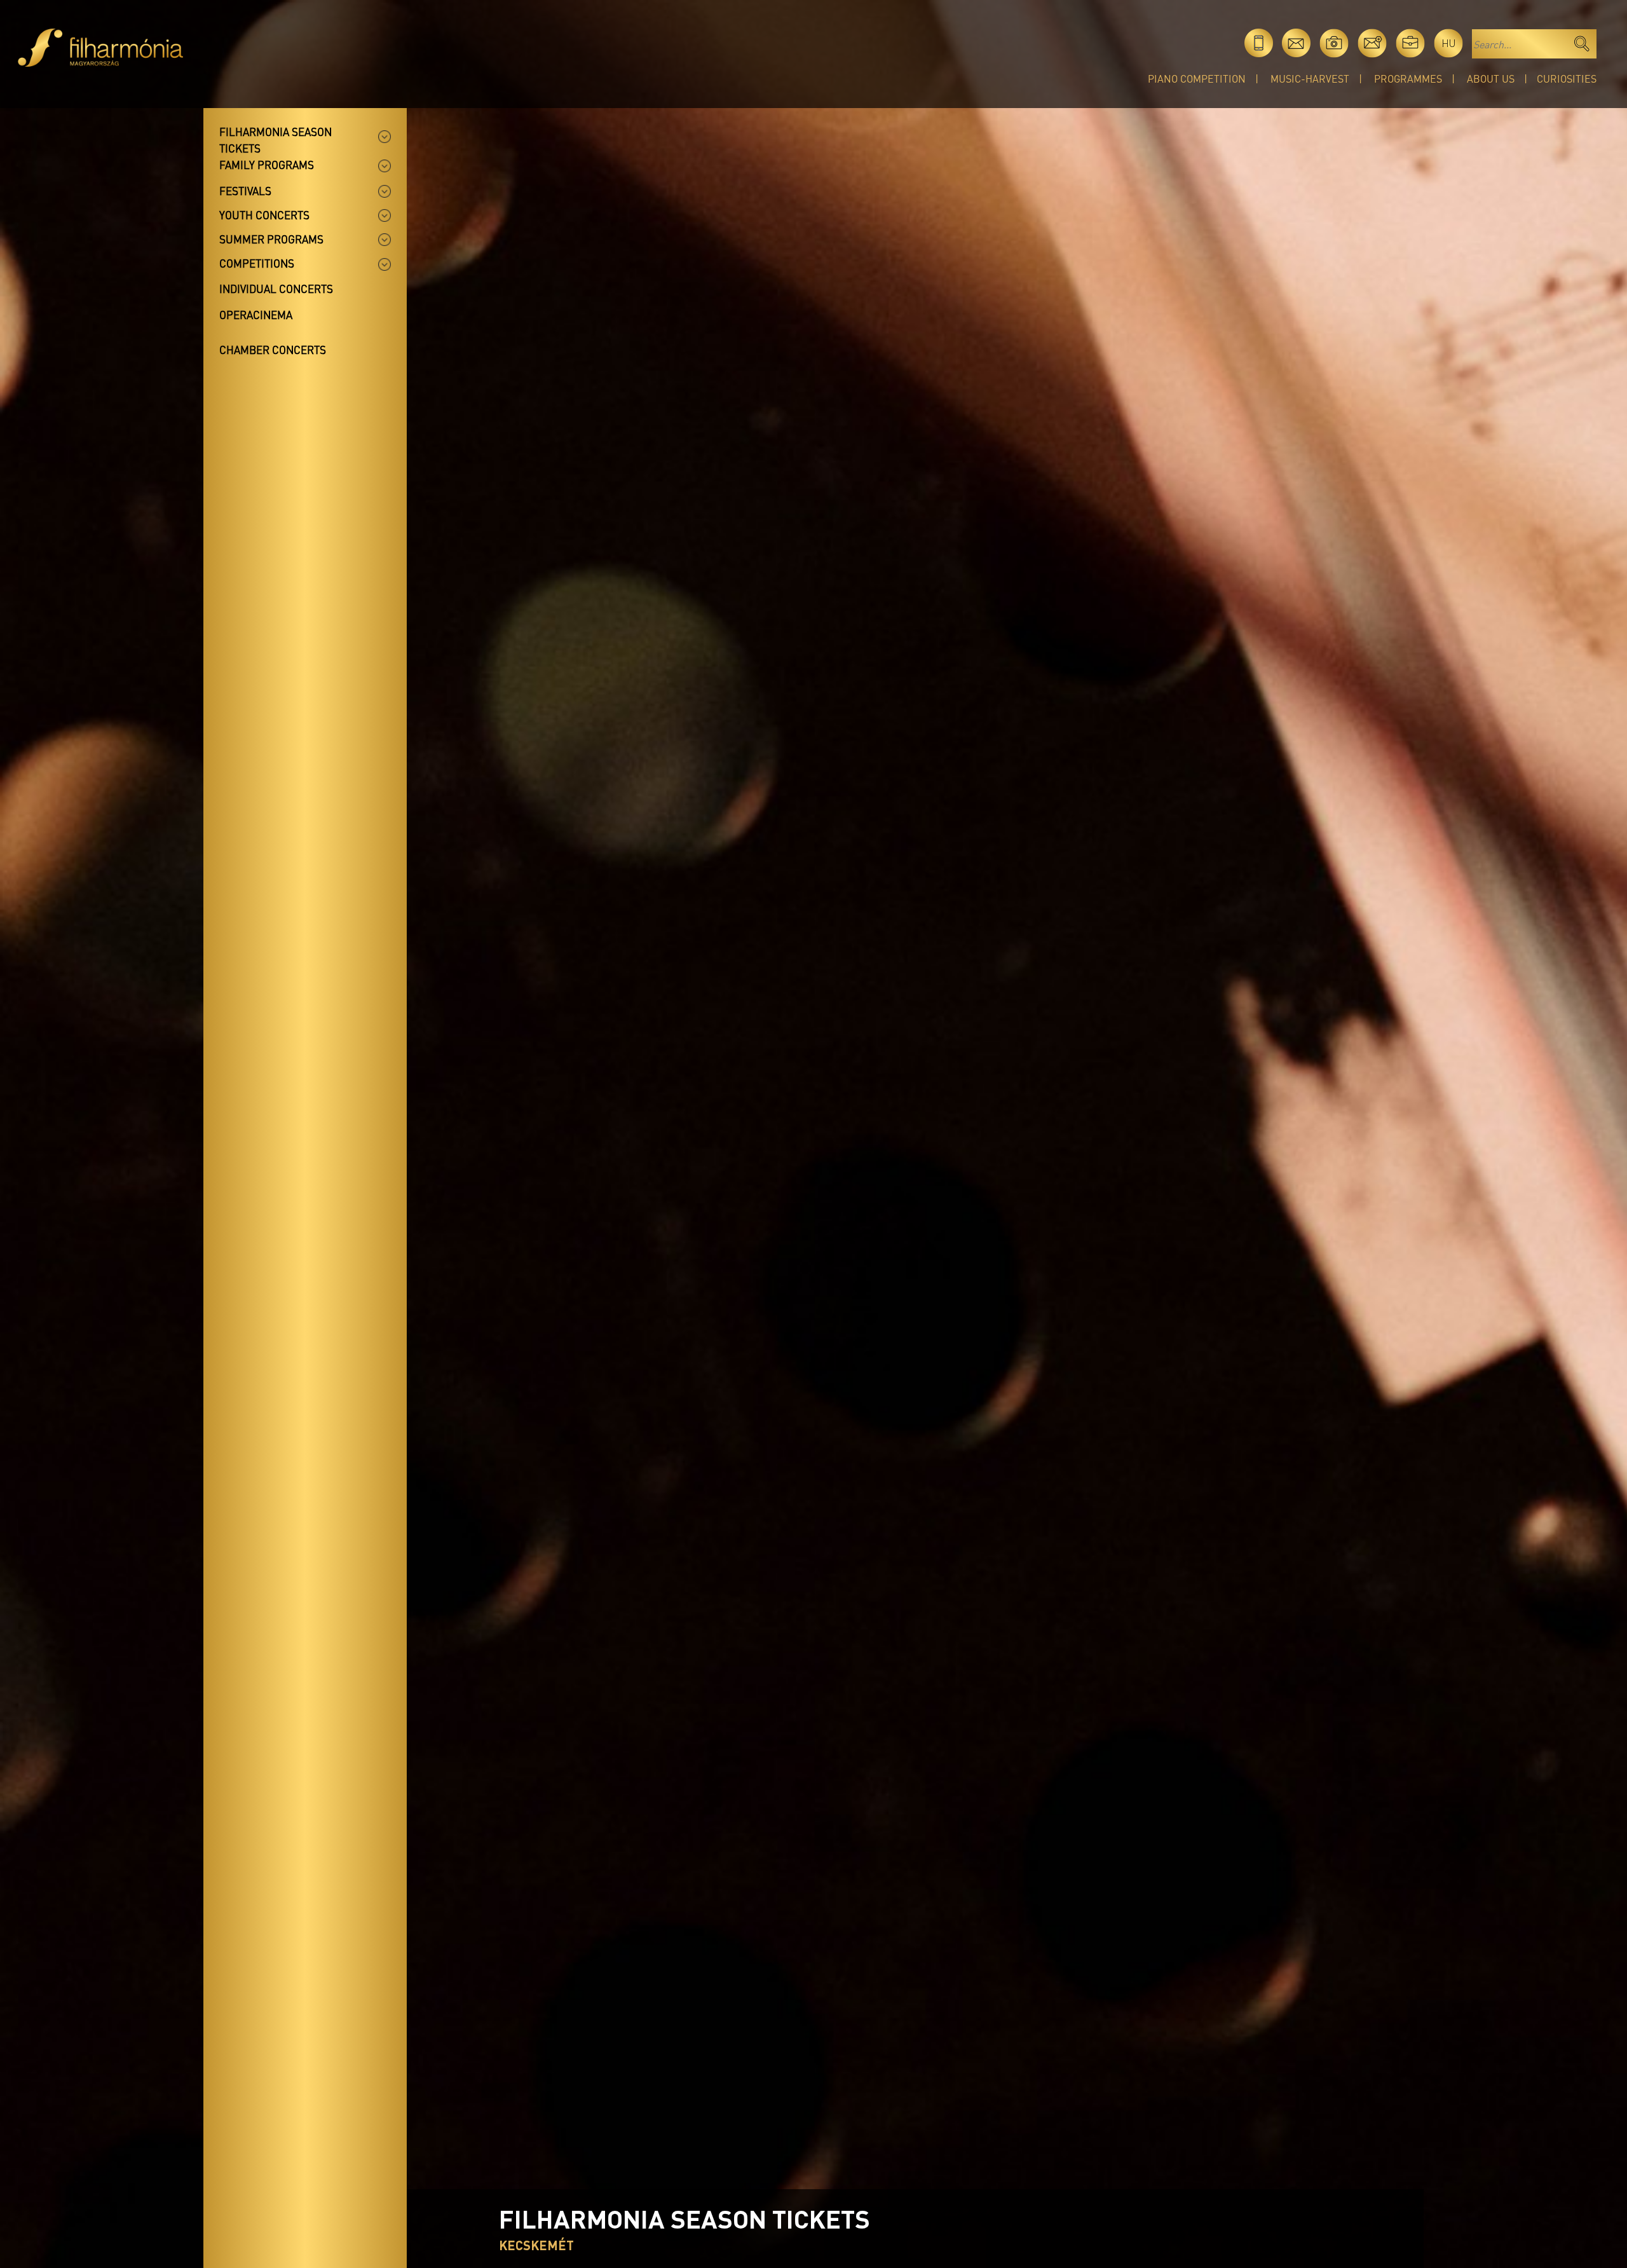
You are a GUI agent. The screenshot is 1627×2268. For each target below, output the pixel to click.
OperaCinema (256, 315)
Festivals (245, 191)
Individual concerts (276, 289)
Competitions (257, 263)
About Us (1491, 79)
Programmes (1408, 79)
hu (1449, 43)
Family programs (267, 165)
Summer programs (271, 239)
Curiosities (1567, 79)
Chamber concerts (273, 350)
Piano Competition (1197, 79)
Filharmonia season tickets (276, 140)
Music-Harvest (1310, 79)
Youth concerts (264, 215)
